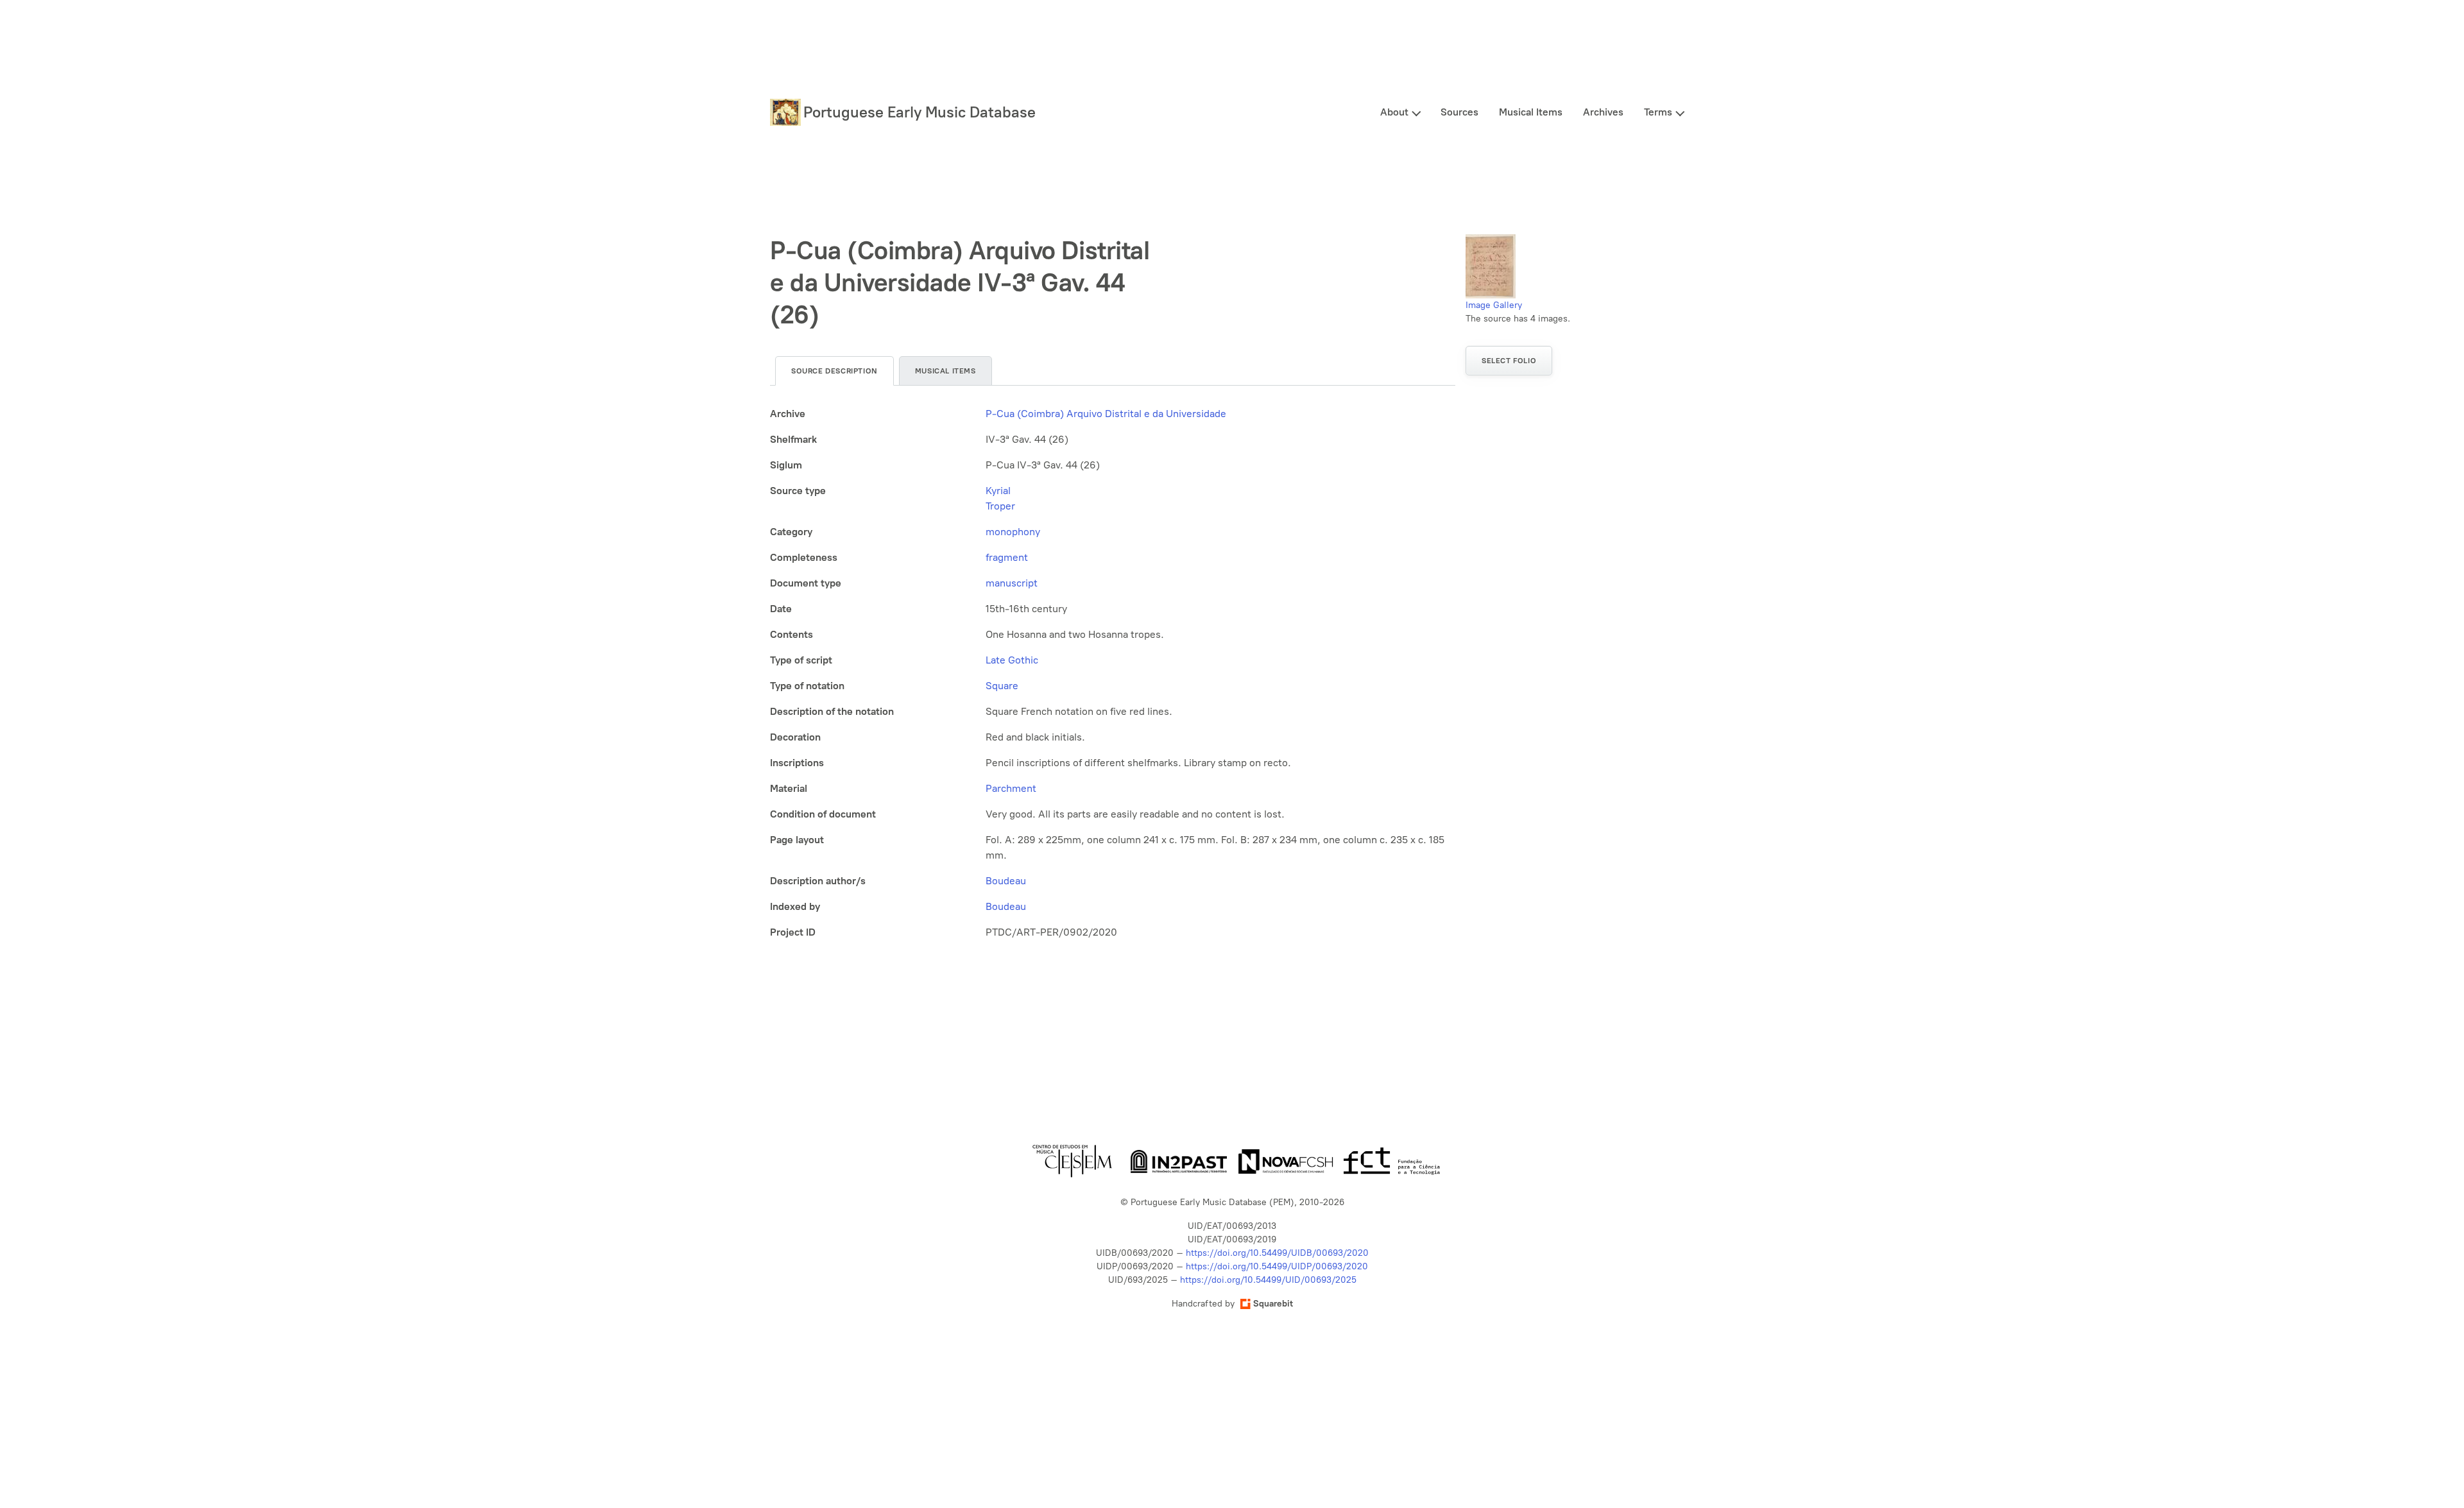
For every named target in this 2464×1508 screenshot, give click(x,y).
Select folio (1509, 361)
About (1394, 112)
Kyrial (998, 491)
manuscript (1012, 583)
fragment (1007, 557)
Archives (1603, 112)
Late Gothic (1012, 660)
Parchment (1011, 788)
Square (1002, 686)
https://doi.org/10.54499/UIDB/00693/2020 (1277, 1253)
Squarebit (1273, 1304)
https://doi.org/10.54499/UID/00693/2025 (1268, 1280)
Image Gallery (1494, 305)
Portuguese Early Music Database (920, 112)
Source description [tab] (834, 371)
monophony (1013, 532)
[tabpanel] (1113, 673)
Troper (1000, 506)
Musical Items (1531, 112)
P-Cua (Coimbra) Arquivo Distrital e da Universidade (1106, 414)
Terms (1658, 112)
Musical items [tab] (945, 371)
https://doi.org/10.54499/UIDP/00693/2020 (1277, 1266)
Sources (1459, 112)
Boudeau (1006, 881)
